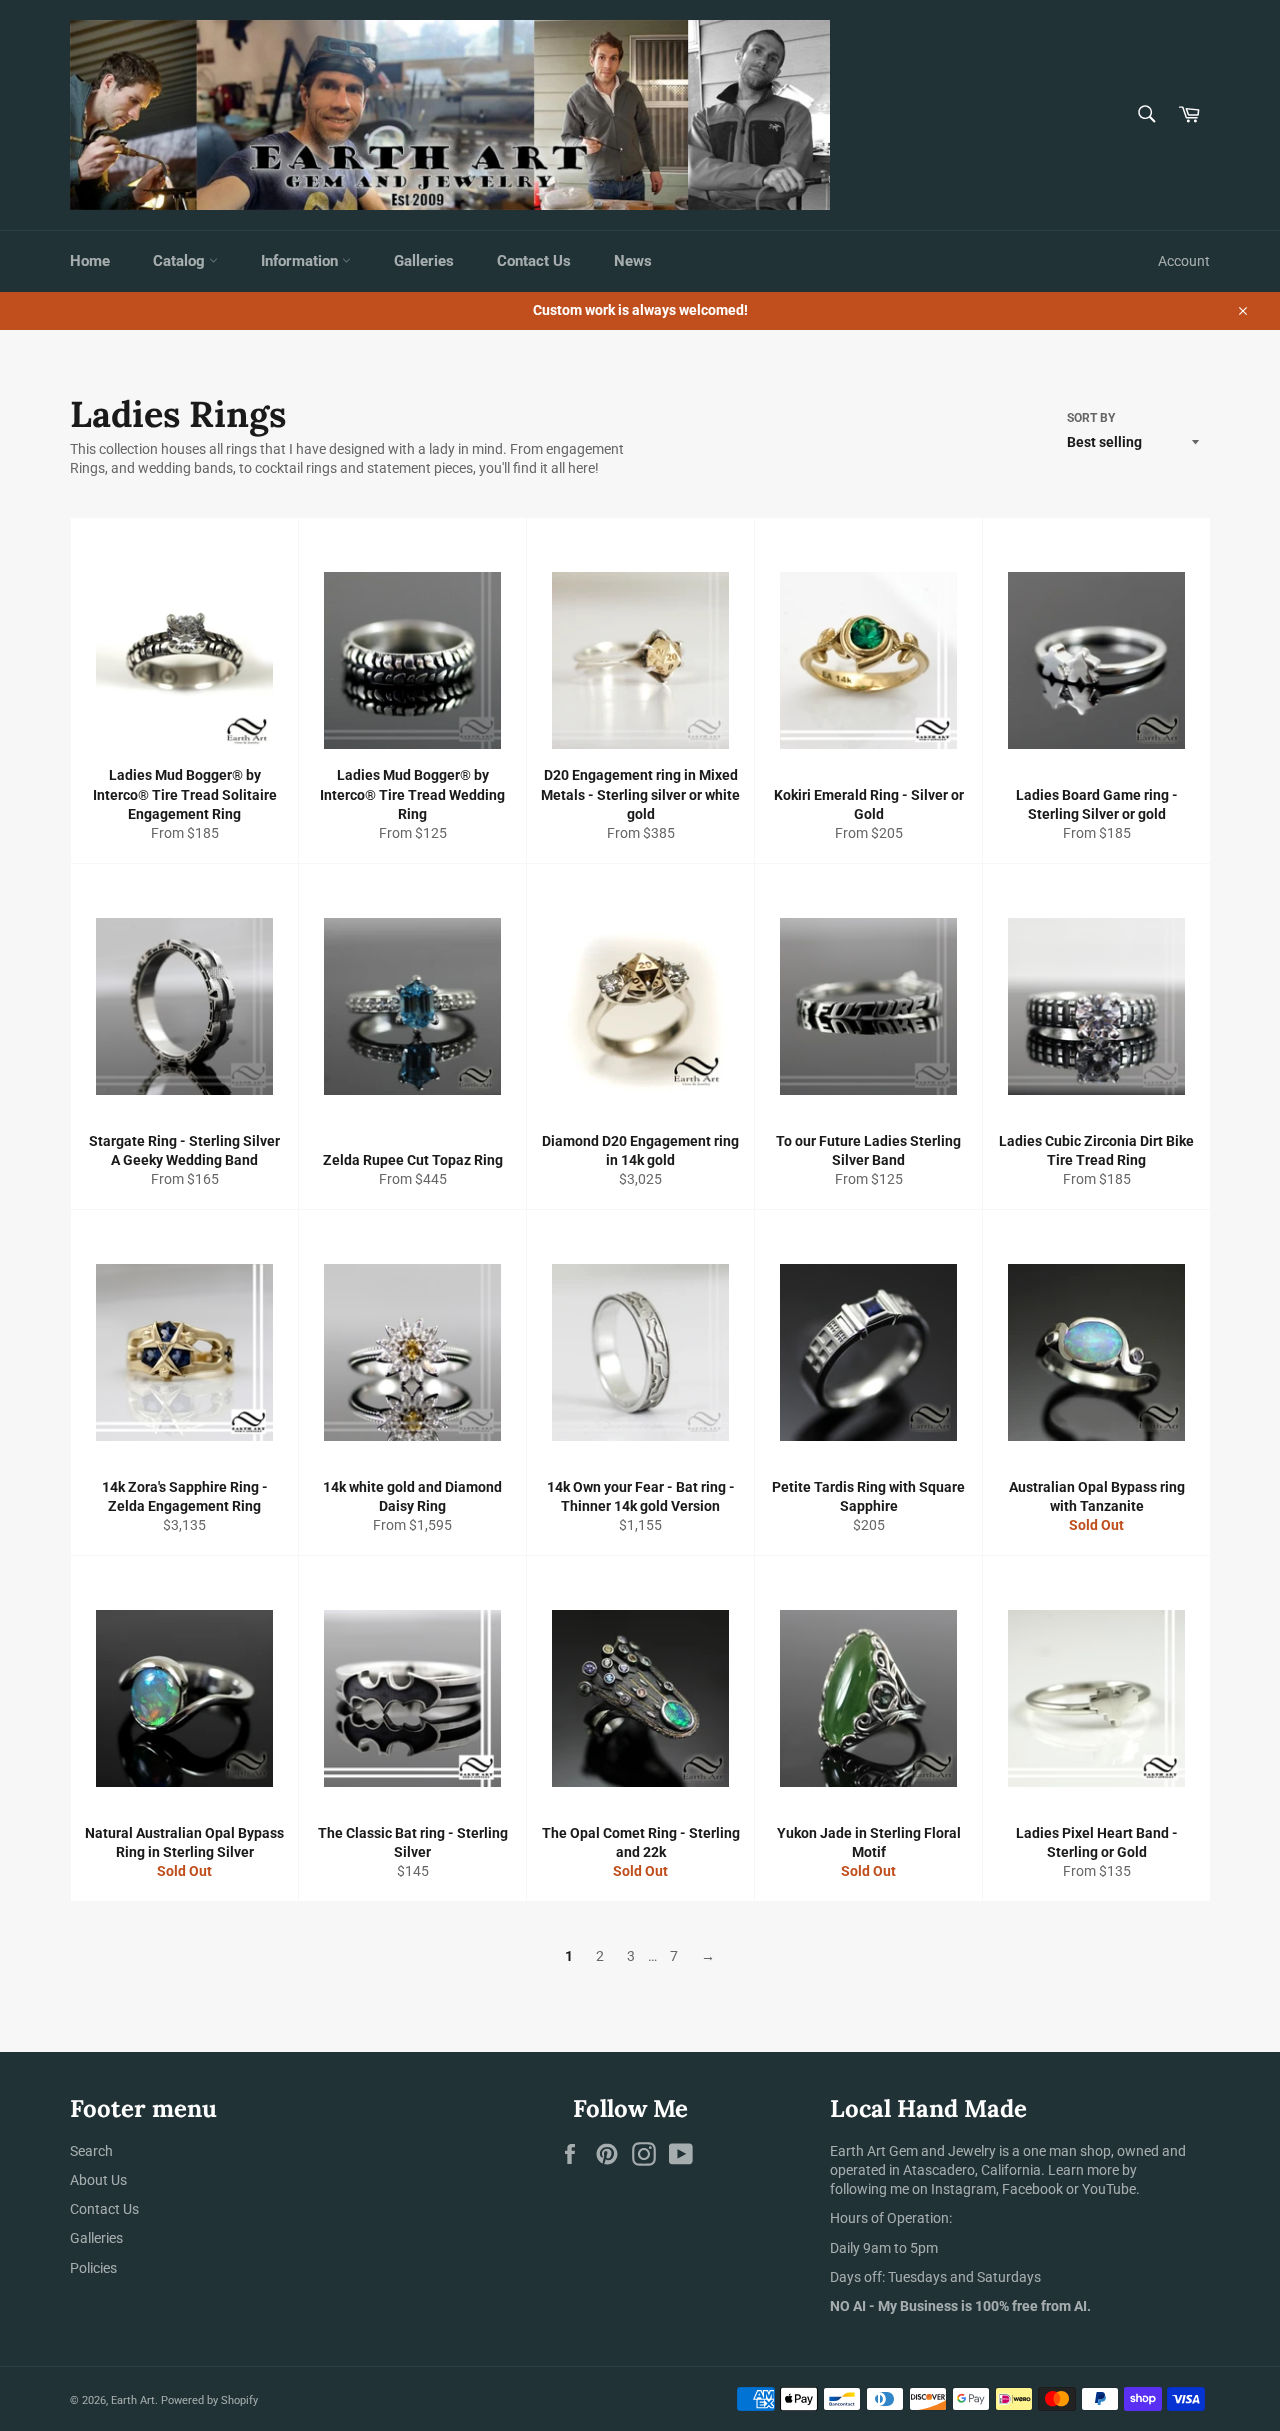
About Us (98, 2180)
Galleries (424, 261)
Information (301, 261)
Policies (93, 2268)
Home (90, 261)
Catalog (181, 261)
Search (91, 2151)
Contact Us (534, 261)
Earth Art (133, 2400)
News (633, 261)
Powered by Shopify (209, 2400)
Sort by (1091, 418)
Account (1184, 261)
